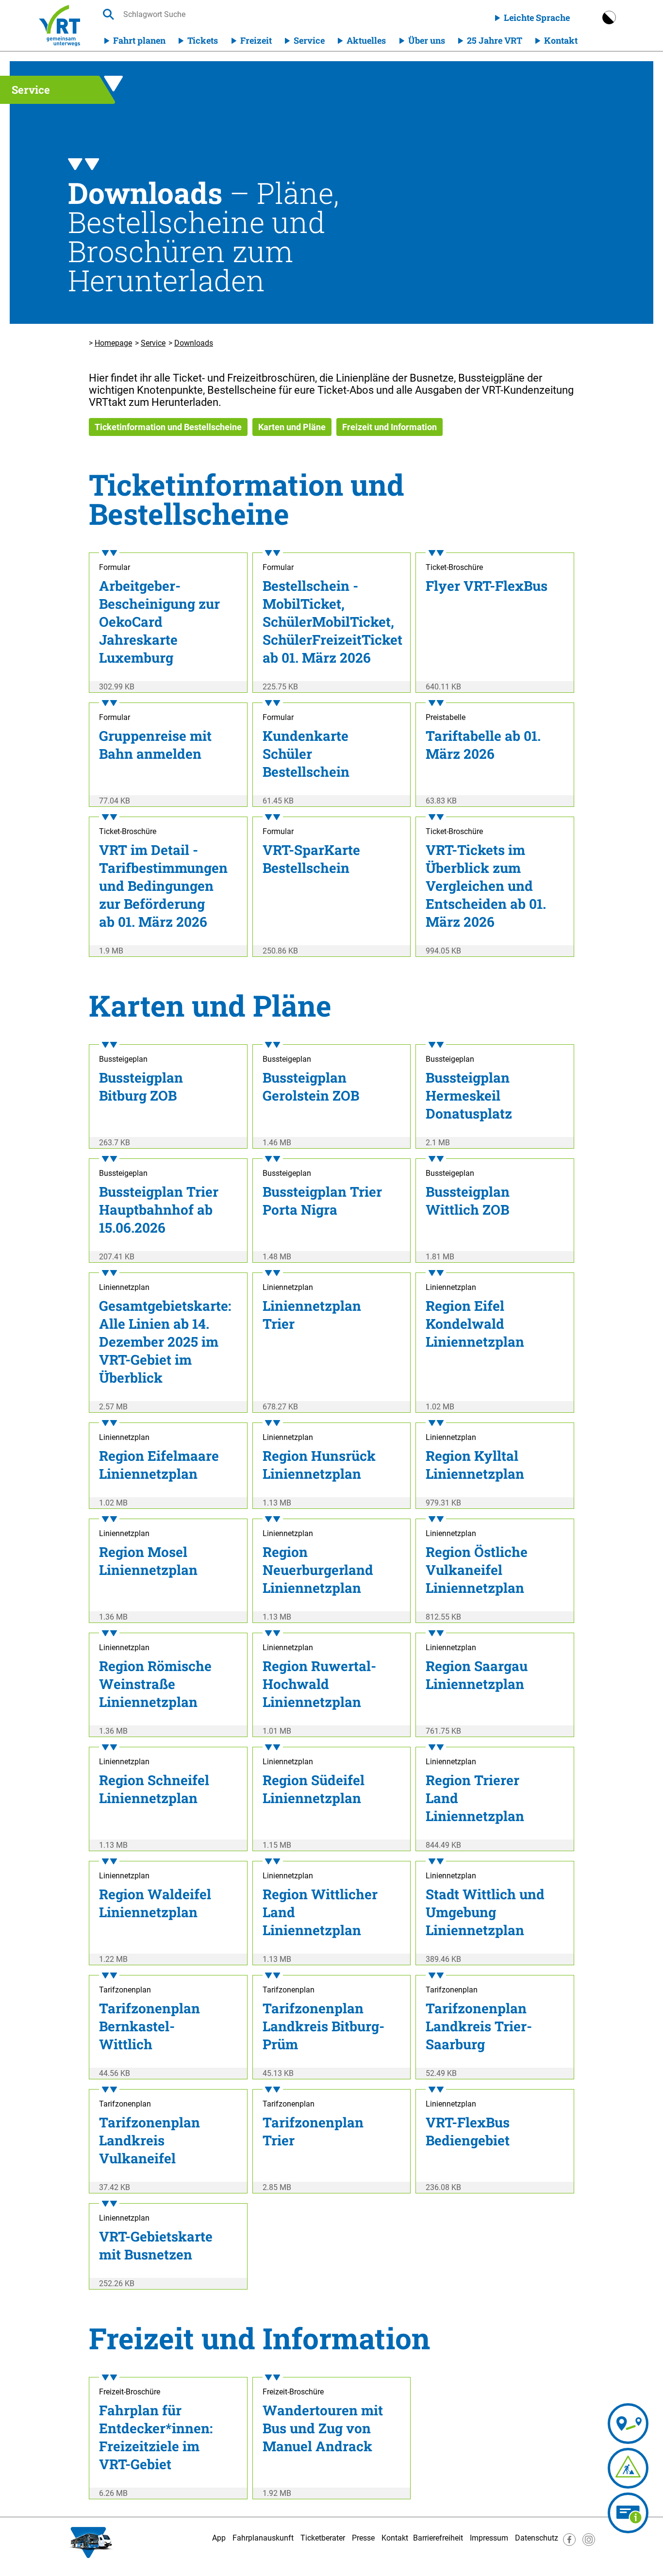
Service (309, 40)
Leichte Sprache (537, 17)
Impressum (489, 2538)
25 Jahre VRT (495, 40)
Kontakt (561, 40)
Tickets (203, 40)
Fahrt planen (139, 40)
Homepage (113, 343)
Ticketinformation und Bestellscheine (168, 427)
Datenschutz (537, 2538)
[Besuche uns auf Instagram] (589, 2543)
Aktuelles (366, 40)
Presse (363, 2538)
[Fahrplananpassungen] (628, 2468)
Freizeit (256, 40)
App (219, 2538)
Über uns (427, 40)
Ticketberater (323, 2538)
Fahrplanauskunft (263, 2538)
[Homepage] (59, 25)
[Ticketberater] (628, 2513)
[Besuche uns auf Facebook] (569, 2543)
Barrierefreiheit (438, 2538)
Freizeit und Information (390, 427)
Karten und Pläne (292, 427)
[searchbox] (215, 14)
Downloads (194, 343)
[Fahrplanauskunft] (628, 2424)
